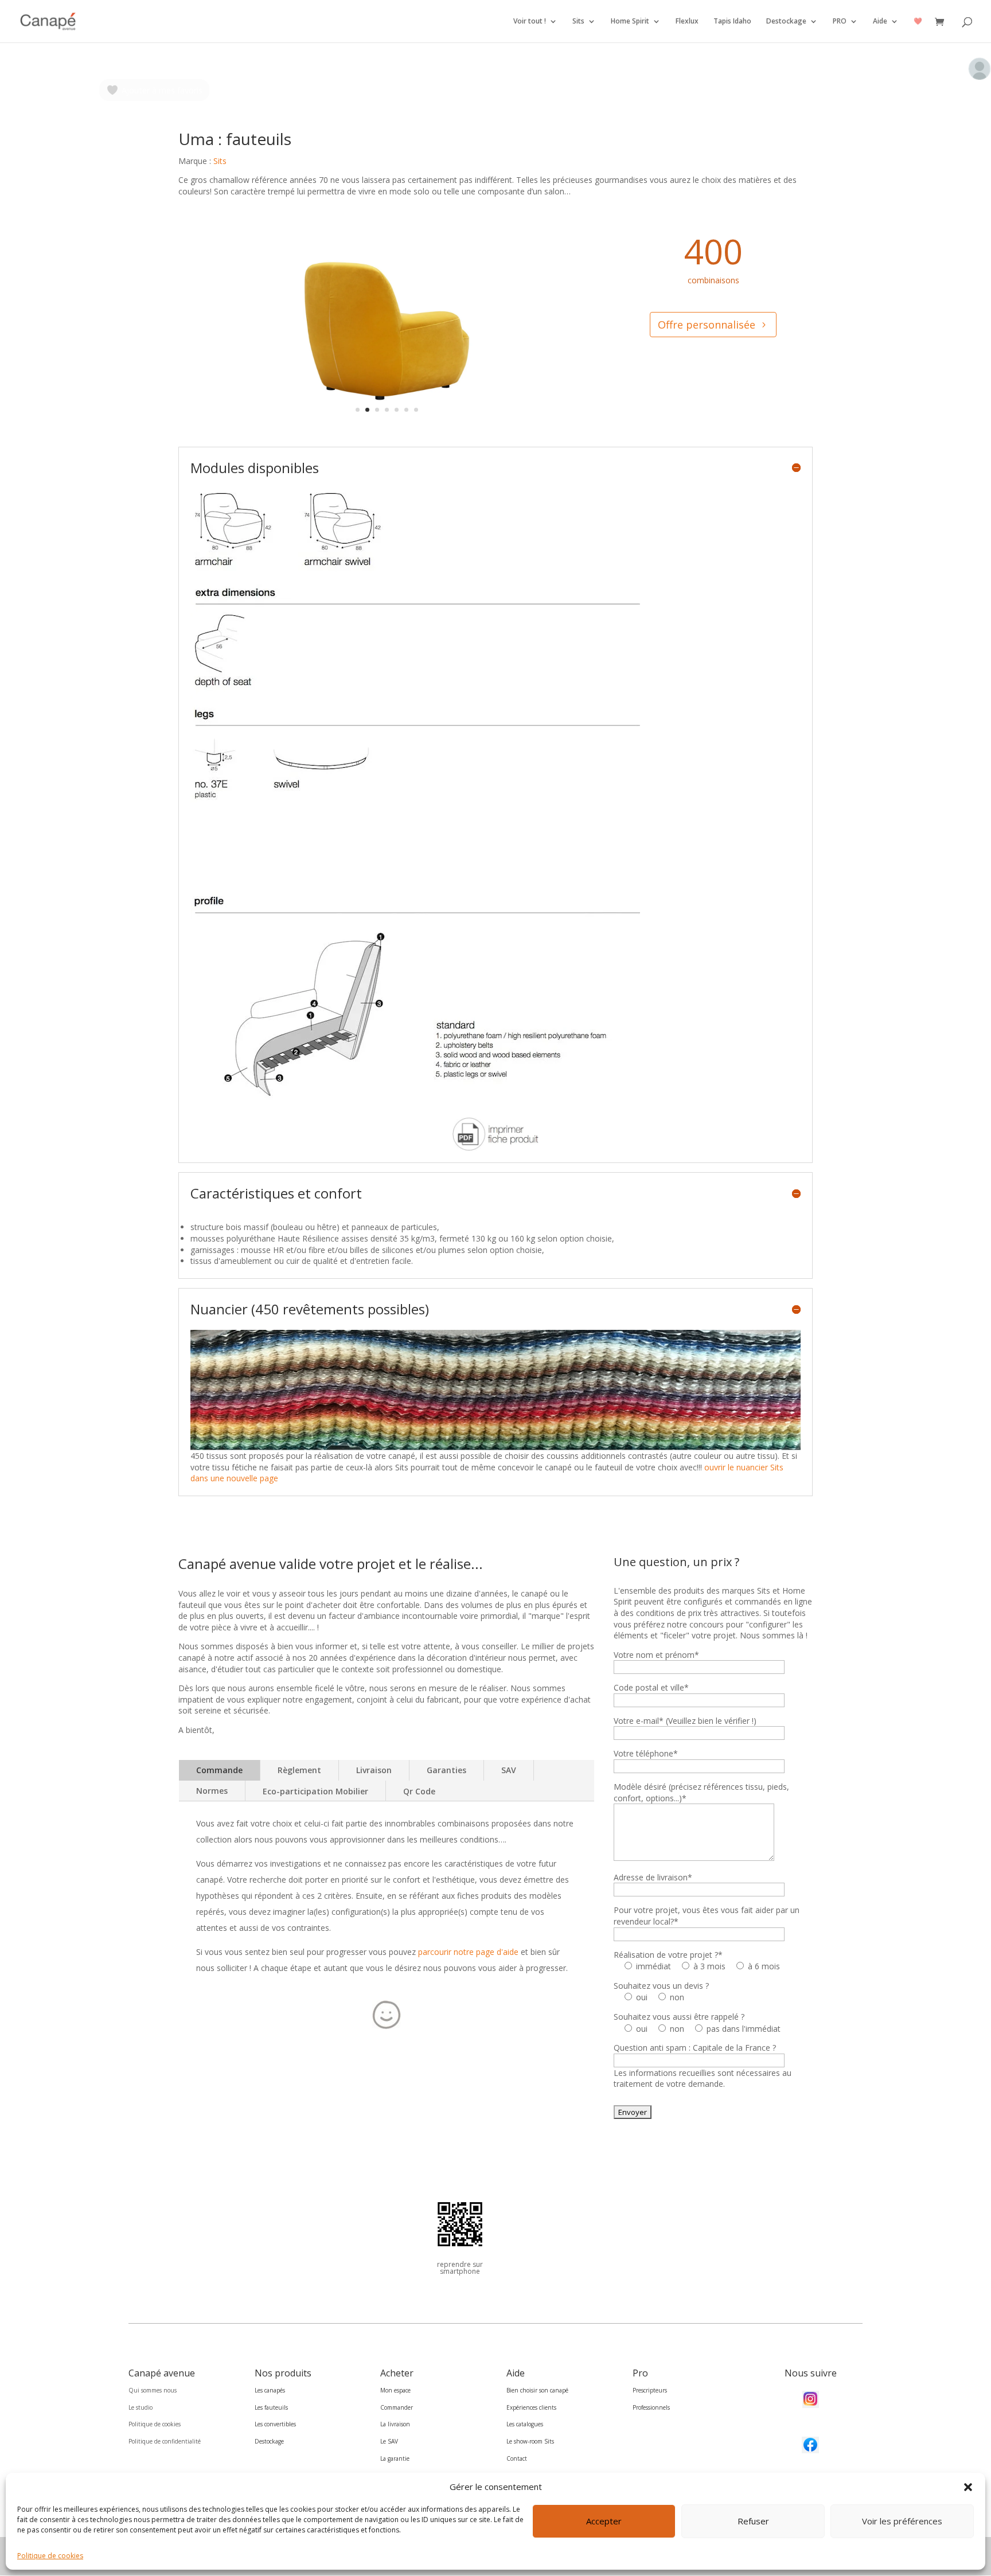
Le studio (141, 2407)
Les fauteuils (271, 2407)
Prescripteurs (650, 2390)
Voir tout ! (530, 22)
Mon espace (395, 2390)
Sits (578, 22)
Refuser (753, 2522)
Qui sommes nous (153, 2390)
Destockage (786, 22)
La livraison (395, 2424)
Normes (212, 1791)
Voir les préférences (902, 2522)
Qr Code (419, 1791)
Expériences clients (531, 2407)
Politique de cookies (50, 2556)
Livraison (374, 1770)
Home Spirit (630, 22)
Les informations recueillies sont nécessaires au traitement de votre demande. (703, 2079)
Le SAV (389, 2441)
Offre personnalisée (707, 325)
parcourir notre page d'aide (468, 1952)
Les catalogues (525, 2424)
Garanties (446, 1770)
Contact (517, 2458)
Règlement (299, 1770)
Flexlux (687, 22)
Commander (397, 2407)
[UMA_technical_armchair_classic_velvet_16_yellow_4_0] (387, 428)
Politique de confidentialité (165, 2441)
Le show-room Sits (530, 2441)
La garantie (395, 2458)
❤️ (918, 22)
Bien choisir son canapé (537, 2390)
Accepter (604, 2522)
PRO (840, 22)
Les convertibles (275, 2424)
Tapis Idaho (732, 22)
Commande (219, 1770)
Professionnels (651, 2407)
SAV (509, 1770)
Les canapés (270, 2390)
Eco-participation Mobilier (315, 1791)
